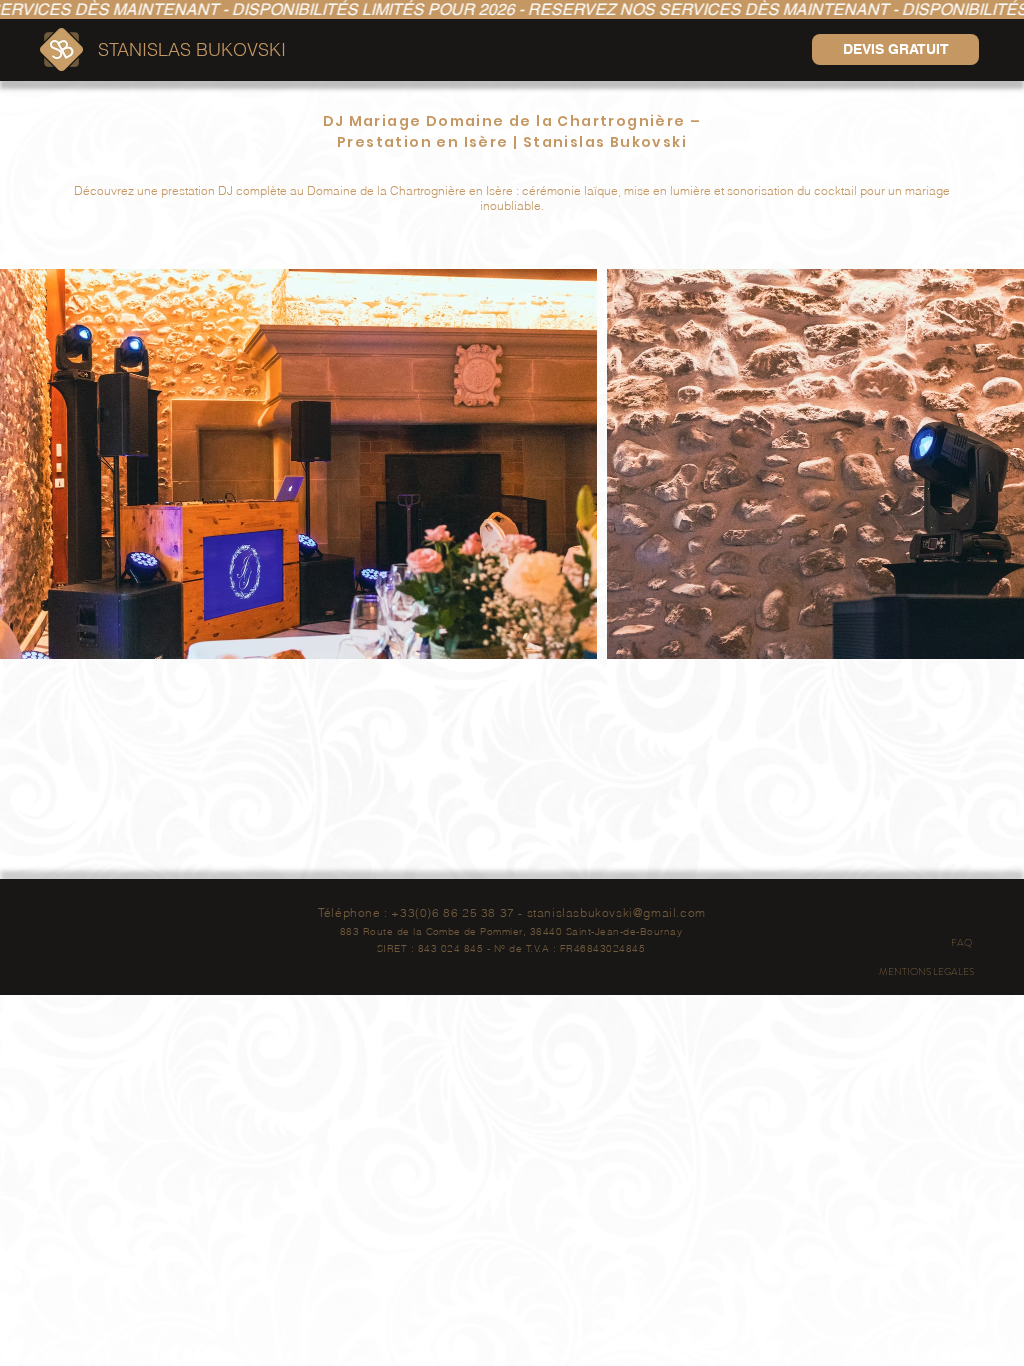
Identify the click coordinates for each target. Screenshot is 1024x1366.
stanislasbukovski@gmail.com (616, 912)
